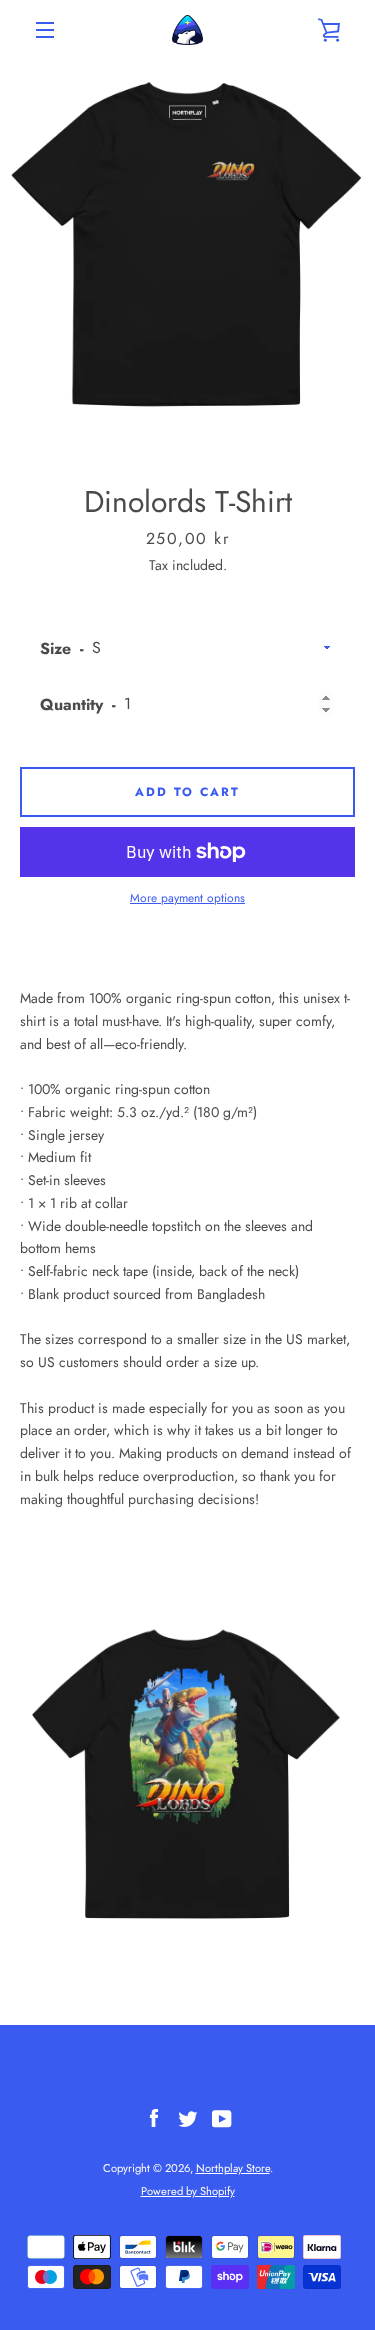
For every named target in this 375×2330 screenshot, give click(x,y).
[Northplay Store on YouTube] (222, 2117)
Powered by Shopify (188, 2191)
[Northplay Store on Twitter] (188, 2117)
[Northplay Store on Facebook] (154, 2117)
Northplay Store (233, 2168)
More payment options (187, 898)
